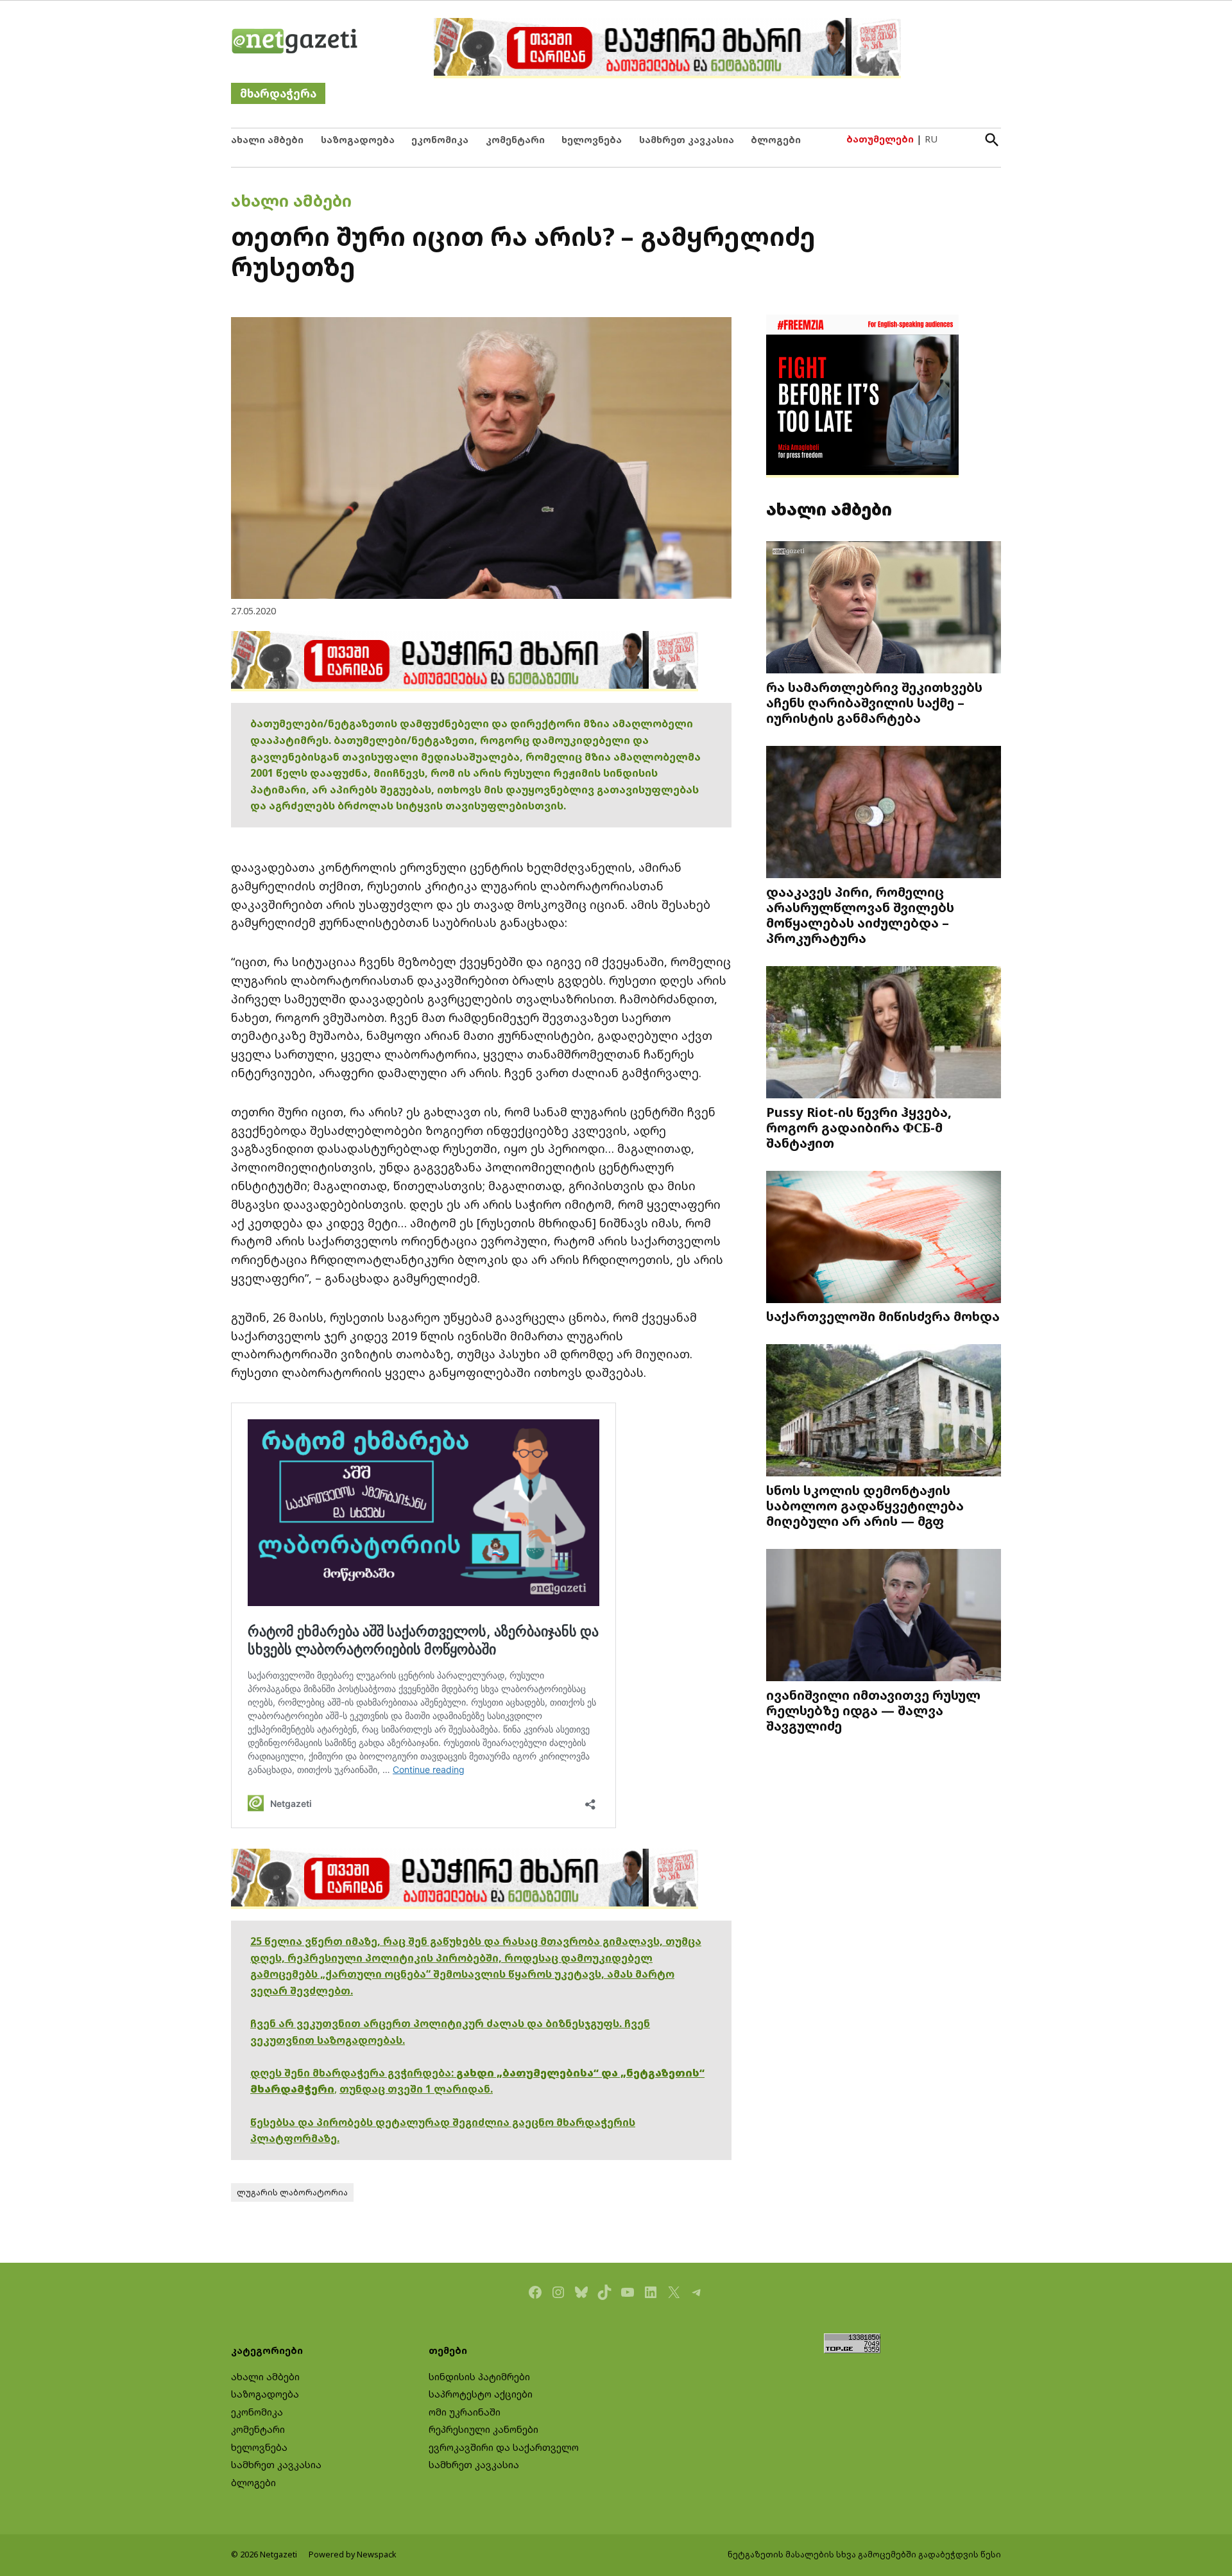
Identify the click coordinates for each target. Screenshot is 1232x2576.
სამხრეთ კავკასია (687, 140)
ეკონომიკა (440, 140)
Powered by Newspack (353, 2554)
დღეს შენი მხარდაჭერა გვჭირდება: (353, 2073)
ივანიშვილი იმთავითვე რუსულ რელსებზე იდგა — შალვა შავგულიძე (873, 1710)
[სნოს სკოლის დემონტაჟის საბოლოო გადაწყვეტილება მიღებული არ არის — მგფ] (884, 1412)
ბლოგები (776, 140)
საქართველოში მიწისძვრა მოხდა (883, 1316)
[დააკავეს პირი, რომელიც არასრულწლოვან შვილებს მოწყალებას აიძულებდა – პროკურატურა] (884, 814)
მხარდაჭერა (278, 93)
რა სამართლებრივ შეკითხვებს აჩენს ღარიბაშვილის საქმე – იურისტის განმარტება (874, 702)
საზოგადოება (358, 140)
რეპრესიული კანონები (483, 2429)
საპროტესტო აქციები (481, 2394)
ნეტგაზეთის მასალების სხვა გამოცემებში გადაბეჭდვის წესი (864, 2554)
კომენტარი (515, 140)
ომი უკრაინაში (465, 2412)
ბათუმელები (880, 139)
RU (931, 139)
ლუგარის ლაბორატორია (292, 2192)
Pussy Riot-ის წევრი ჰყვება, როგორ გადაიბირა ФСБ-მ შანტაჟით (859, 1127)
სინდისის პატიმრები (479, 2377)
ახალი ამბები (267, 140)
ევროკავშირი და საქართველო (504, 2447)
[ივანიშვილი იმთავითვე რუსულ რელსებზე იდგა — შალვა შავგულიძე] (884, 1617)
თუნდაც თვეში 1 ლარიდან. (416, 2089)
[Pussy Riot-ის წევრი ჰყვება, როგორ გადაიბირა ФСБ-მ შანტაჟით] (884, 1034)
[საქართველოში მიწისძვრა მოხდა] (884, 1239)
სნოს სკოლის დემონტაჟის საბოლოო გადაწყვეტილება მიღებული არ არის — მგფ (865, 1505)
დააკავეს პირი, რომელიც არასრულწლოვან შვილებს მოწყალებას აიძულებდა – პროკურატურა (860, 915)
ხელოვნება (592, 140)
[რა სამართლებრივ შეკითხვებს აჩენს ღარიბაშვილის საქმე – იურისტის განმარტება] (884, 609)
